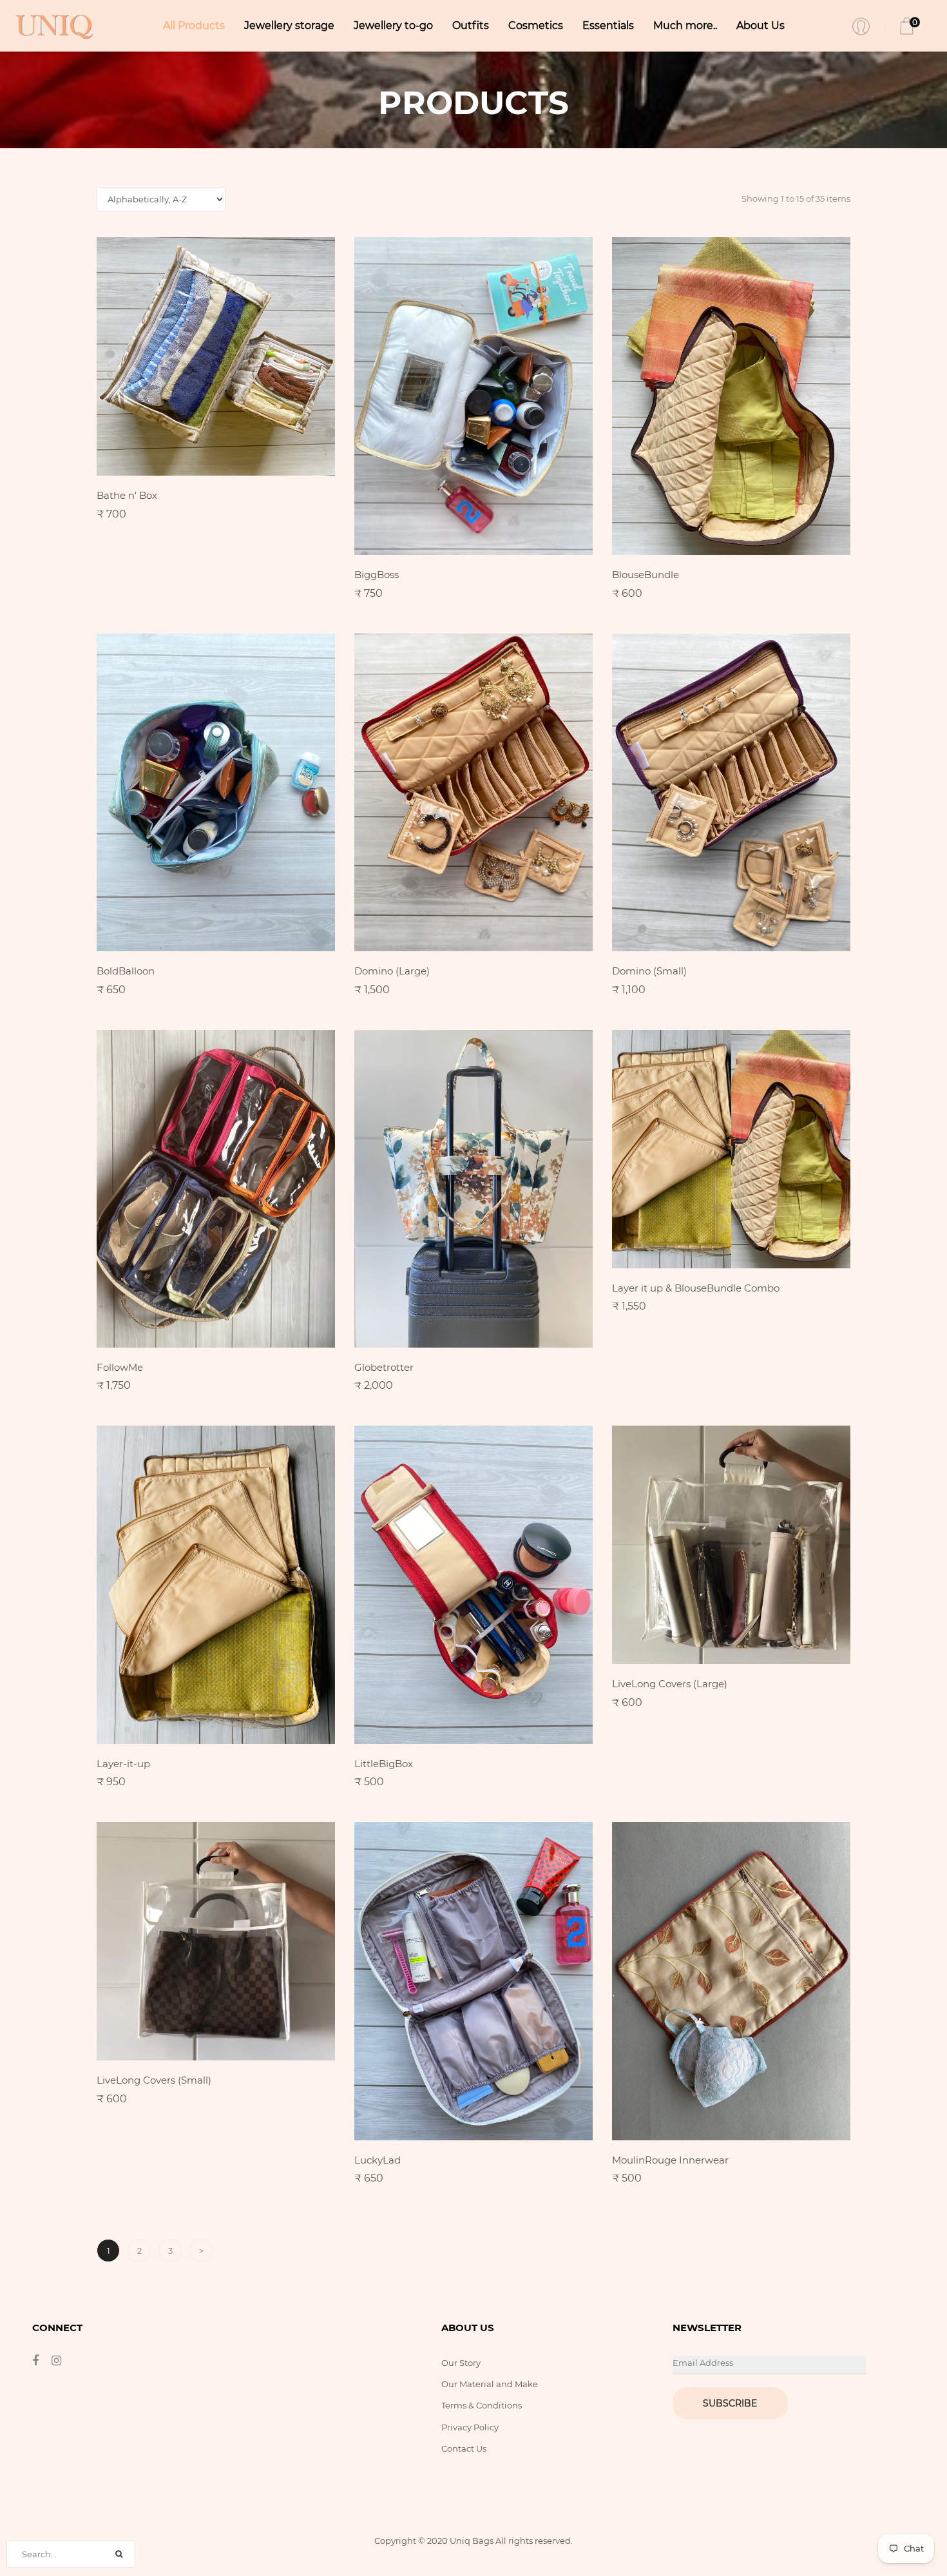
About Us (760, 25)
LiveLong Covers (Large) (670, 1684)
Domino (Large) (392, 971)
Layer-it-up (123, 1764)
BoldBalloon (126, 971)
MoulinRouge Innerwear (670, 2160)
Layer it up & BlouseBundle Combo (696, 1288)
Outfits (471, 25)
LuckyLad (378, 2160)
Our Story (461, 2363)
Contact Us (464, 2448)
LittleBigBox (384, 1764)
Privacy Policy (470, 2427)
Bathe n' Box (127, 495)
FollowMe (120, 1367)
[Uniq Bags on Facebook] (42, 2361)
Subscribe (730, 2403)
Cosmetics (536, 25)
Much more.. (685, 25)
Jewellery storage (289, 25)
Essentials (608, 25)
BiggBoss (377, 575)
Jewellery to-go (393, 25)
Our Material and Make (490, 2384)
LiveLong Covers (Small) (154, 2080)
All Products (194, 25)
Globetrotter (384, 1367)
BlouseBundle (646, 575)
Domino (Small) (649, 971)
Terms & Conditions (482, 2405)
